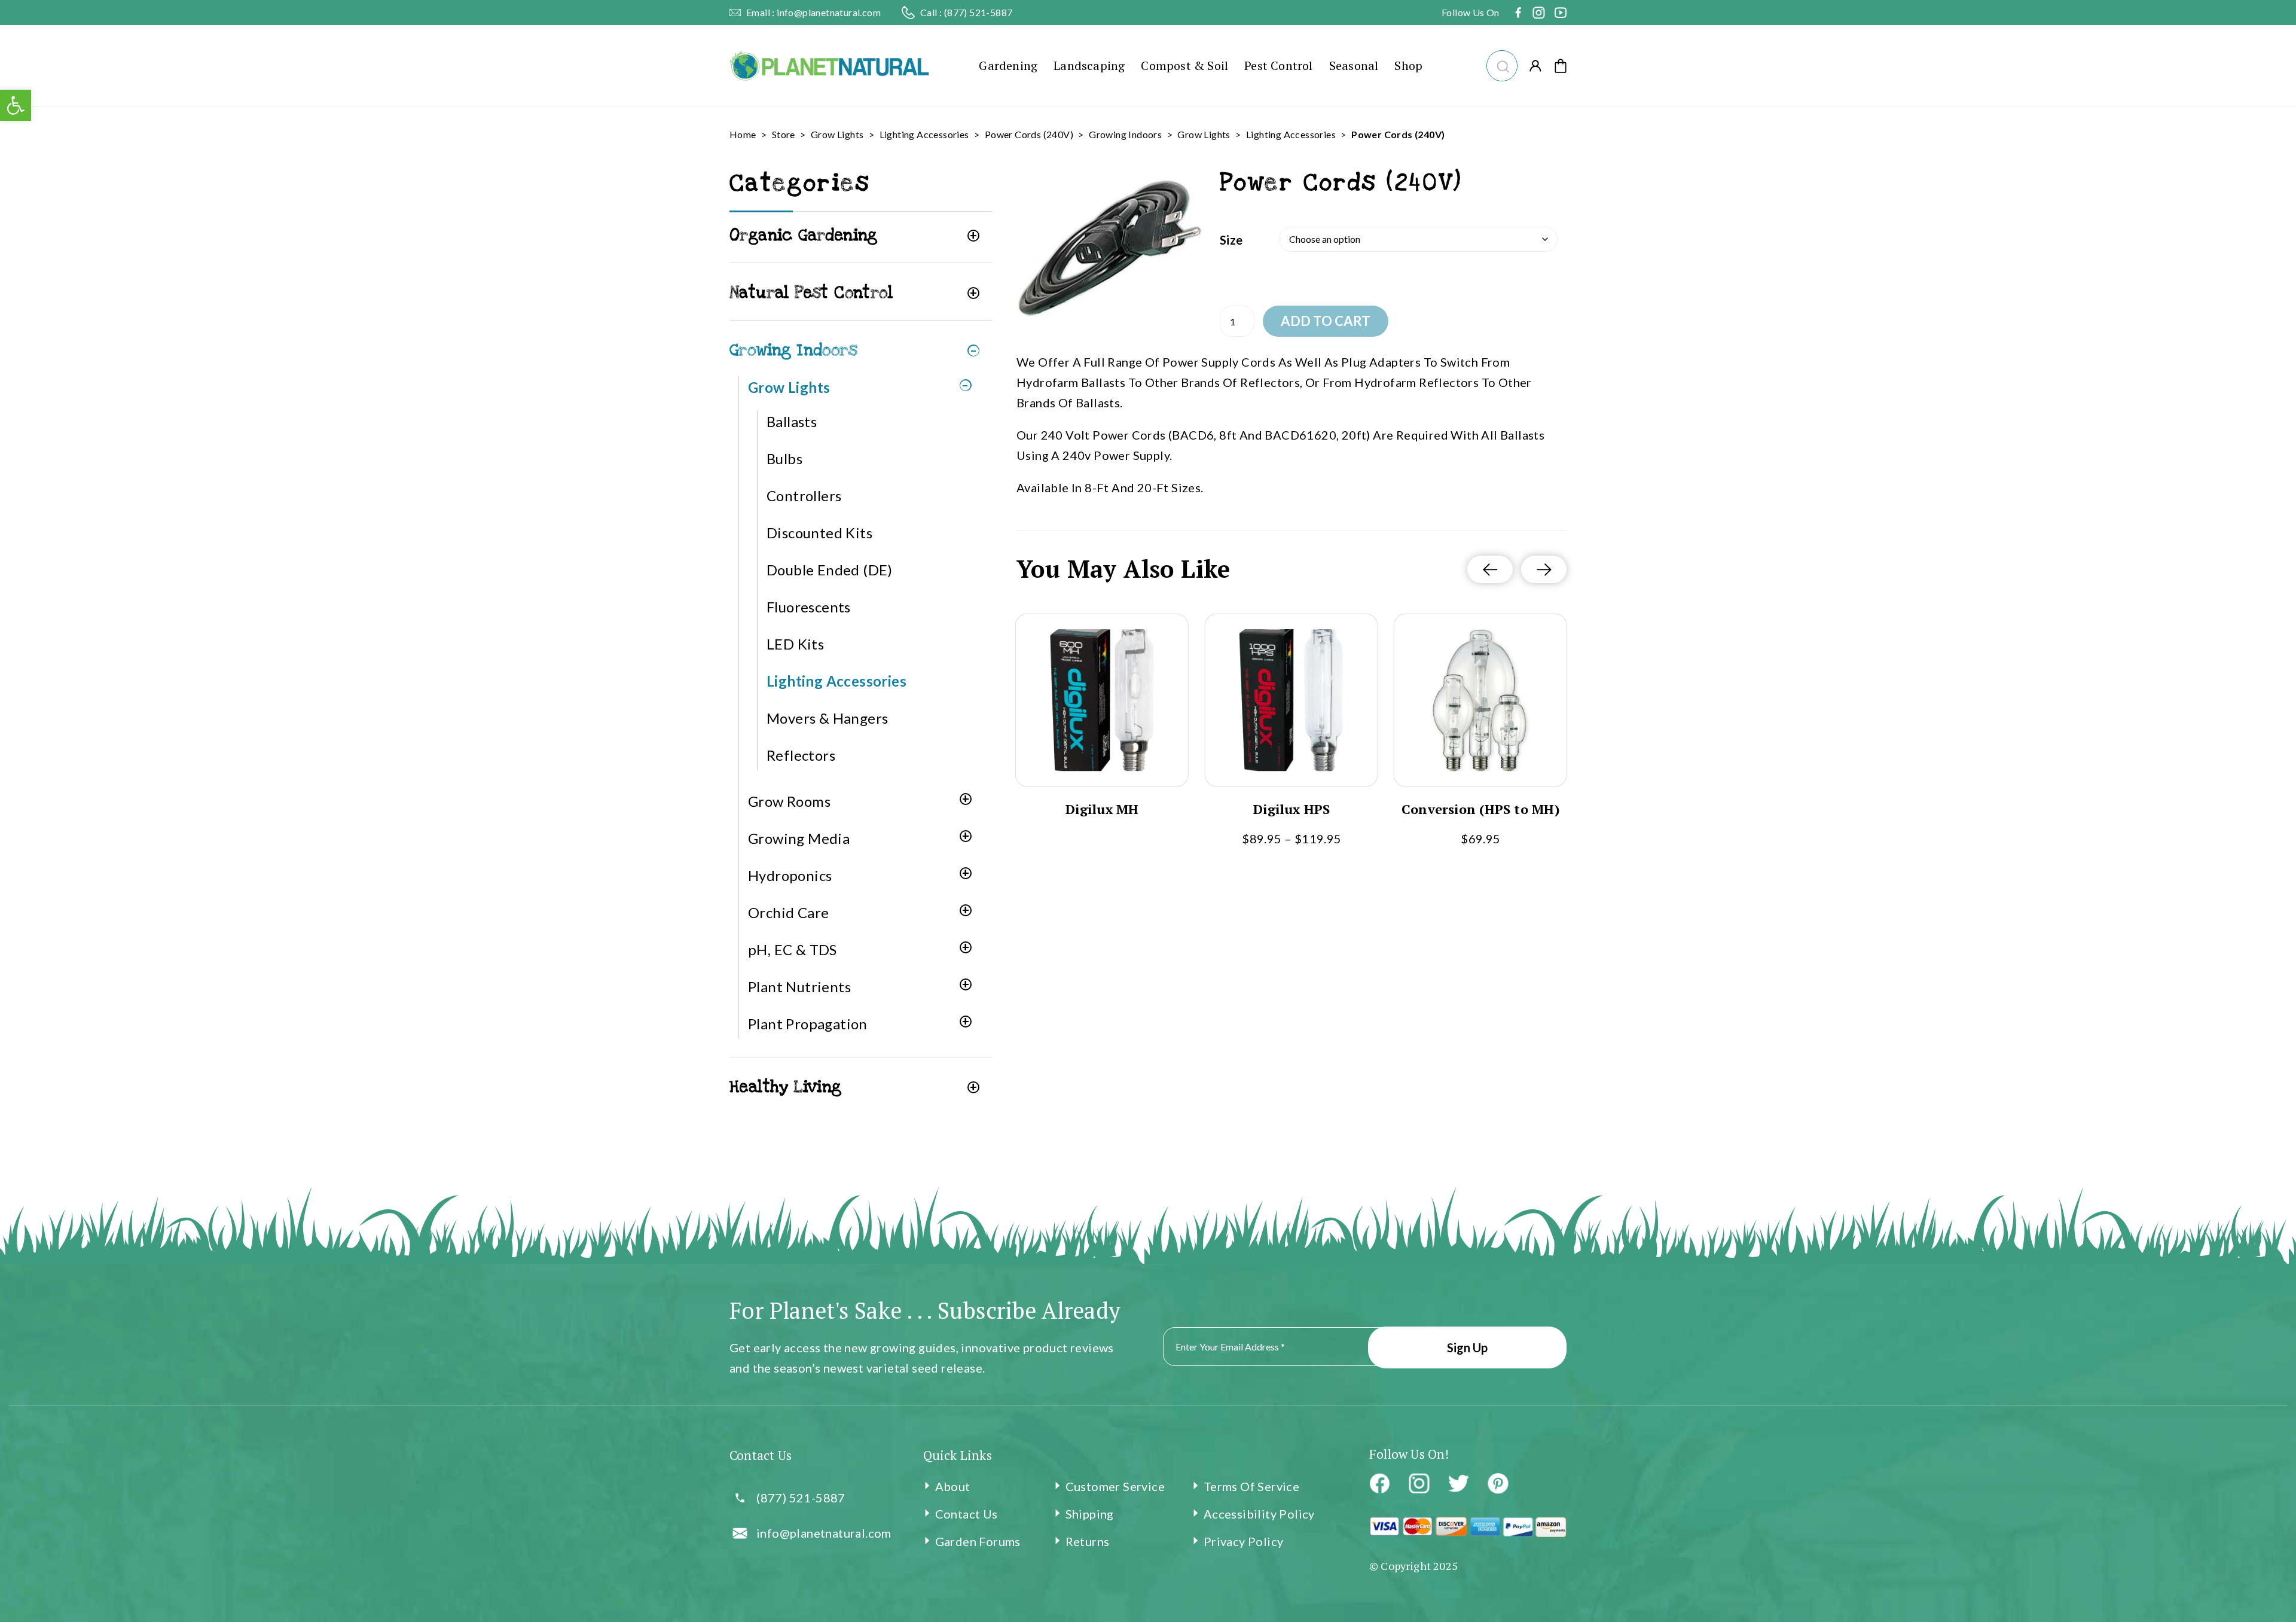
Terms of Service (1251, 1486)
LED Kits (795, 644)
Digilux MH (1102, 809)
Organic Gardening (804, 235)
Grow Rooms (789, 801)
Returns (1088, 1541)
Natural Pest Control (811, 293)
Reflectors (801, 755)
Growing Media (799, 838)
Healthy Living (786, 1087)
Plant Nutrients (799, 987)
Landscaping (1089, 65)
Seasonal (1354, 65)
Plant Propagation (808, 1024)
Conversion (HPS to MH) (1481, 809)
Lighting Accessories (924, 134)
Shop (1408, 65)
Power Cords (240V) (1029, 134)
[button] (1502, 64)
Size (1231, 240)
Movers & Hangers (827, 718)
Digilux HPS (1291, 809)
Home (743, 134)
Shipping (1090, 1514)
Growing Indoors (1125, 134)
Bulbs (784, 458)
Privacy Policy (1244, 1541)
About (953, 1486)
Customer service (1115, 1486)
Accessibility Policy (1259, 1514)
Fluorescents (809, 607)
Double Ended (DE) (830, 570)
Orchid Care (788, 912)
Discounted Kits (819, 533)
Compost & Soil (1184, 65)
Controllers (804, 496)
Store (784, 134)
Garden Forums (978, 1541)
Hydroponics (790, 875)
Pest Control (1278, 65)
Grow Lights (837, 134)
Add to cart (1326, 321)
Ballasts (792, 421)
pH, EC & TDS (793, 949)
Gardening (1008, 65)
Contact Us (967, 1514)
